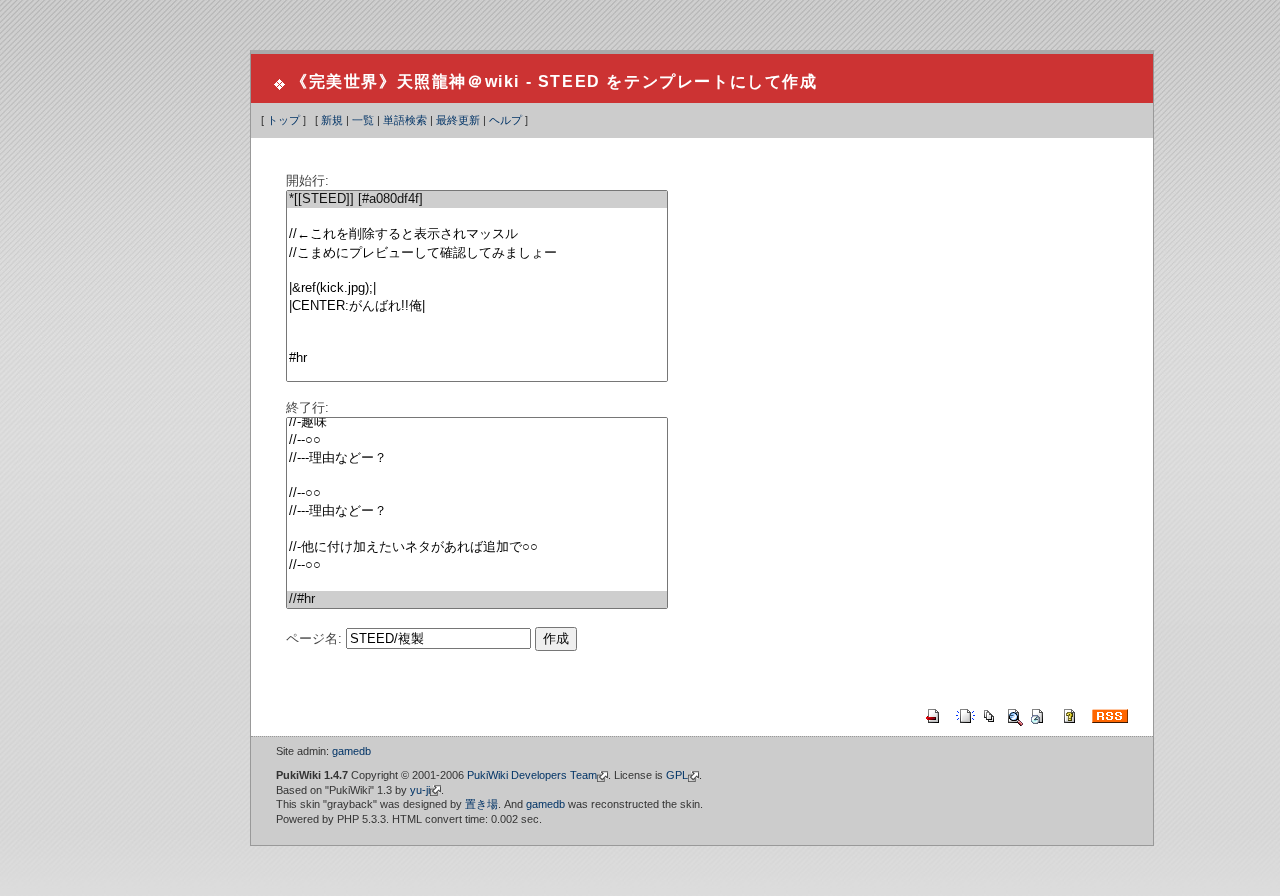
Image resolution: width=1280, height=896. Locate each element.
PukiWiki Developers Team (532, 775)
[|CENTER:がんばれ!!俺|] (477, 306)
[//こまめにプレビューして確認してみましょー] (477, 253)
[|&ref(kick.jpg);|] (477, 288)
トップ (283, 120)
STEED (569, 81)
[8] (477, 341)
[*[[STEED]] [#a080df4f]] (477, 199)
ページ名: (314, 638)
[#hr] (477, 358)
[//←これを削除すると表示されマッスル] (477, 234)
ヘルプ (505, 120)
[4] (477, 271)
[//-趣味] (477, 422)
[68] (477, 529)
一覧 (363, 120)
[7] (477, 324)
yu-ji (420, 790)
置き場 (481, 804)
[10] (477, 375)
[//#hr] (477, 599)
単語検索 (405, 120)
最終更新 (458, 120)
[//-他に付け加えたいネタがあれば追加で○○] (477, 547)
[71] (477, 582)
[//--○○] (477, 440)
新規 (332, 120)
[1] (477, 216)
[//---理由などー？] (477, 458)
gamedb (351, 751)
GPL (677, 775)
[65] (477, 476)
